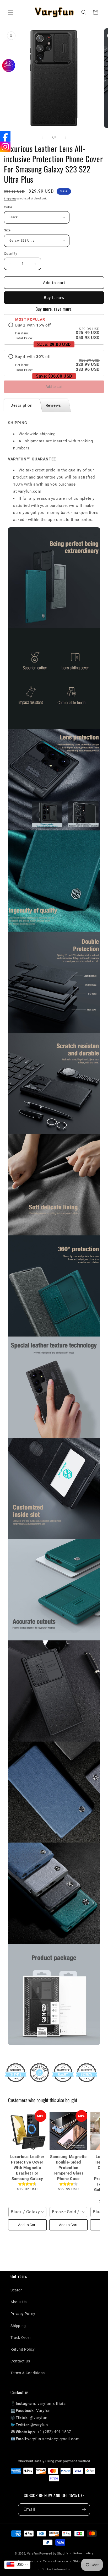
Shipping (10, 199)
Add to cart (54, 387)
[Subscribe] (84, 2510)
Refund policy (83, 2553)
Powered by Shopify (54, 2554)
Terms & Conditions (28, 2373)
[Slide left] (42, 138)
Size (7, 230)
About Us (19, 2302)
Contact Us (20, 2361)
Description (21, 405)
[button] (10, 12)
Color (8, 207)
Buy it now (54, 298)
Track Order (21, 2338)
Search (17, 2290)
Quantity (10, 254)
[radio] (54, 332)
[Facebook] (5, 136)
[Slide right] (66, 138)
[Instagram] (5, 147)
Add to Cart (27, 2225)
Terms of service (55, 2561)
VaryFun (33, 2554)
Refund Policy (23, 2349)
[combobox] (27, 2212)
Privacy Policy (23, 2314)
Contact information (56, 2569)
